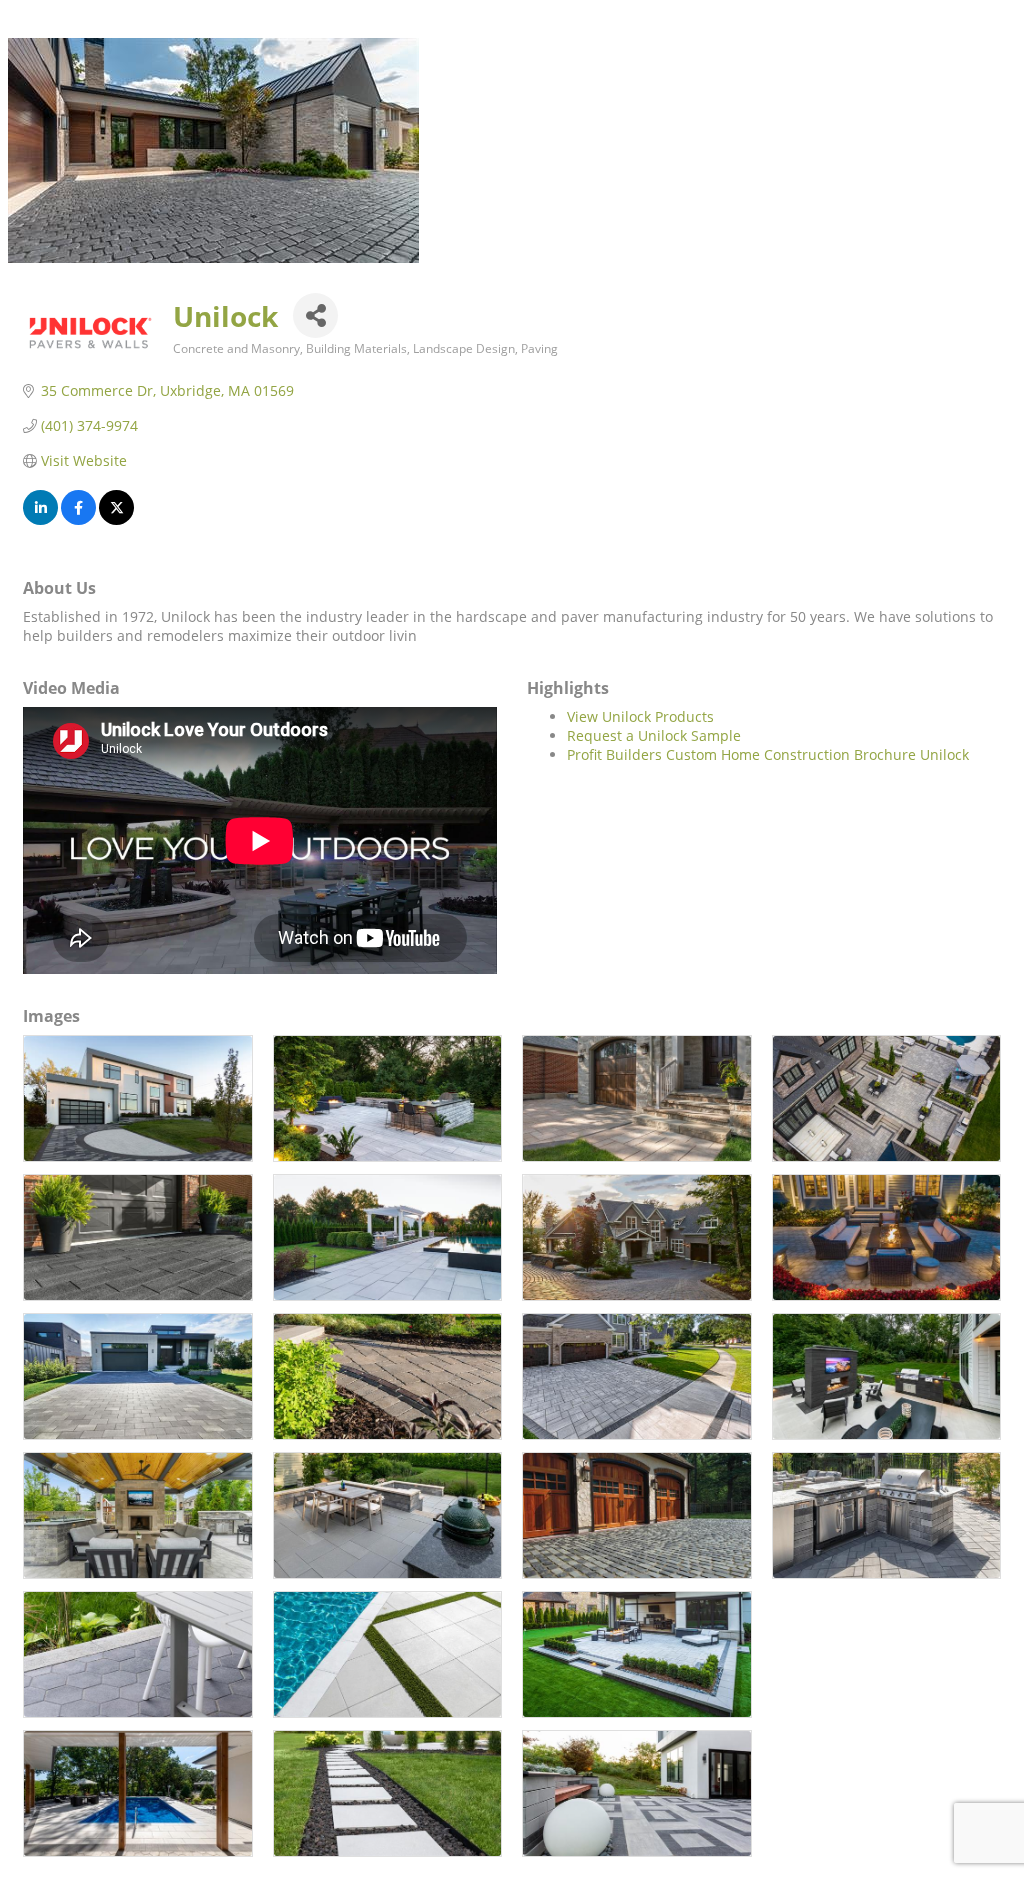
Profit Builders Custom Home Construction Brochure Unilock (768, 754)
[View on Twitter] (116, 519)
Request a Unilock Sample (654, 735)
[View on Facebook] (78, 519)
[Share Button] (315, 315)
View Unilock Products (640, 716)
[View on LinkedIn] (40, 519)
